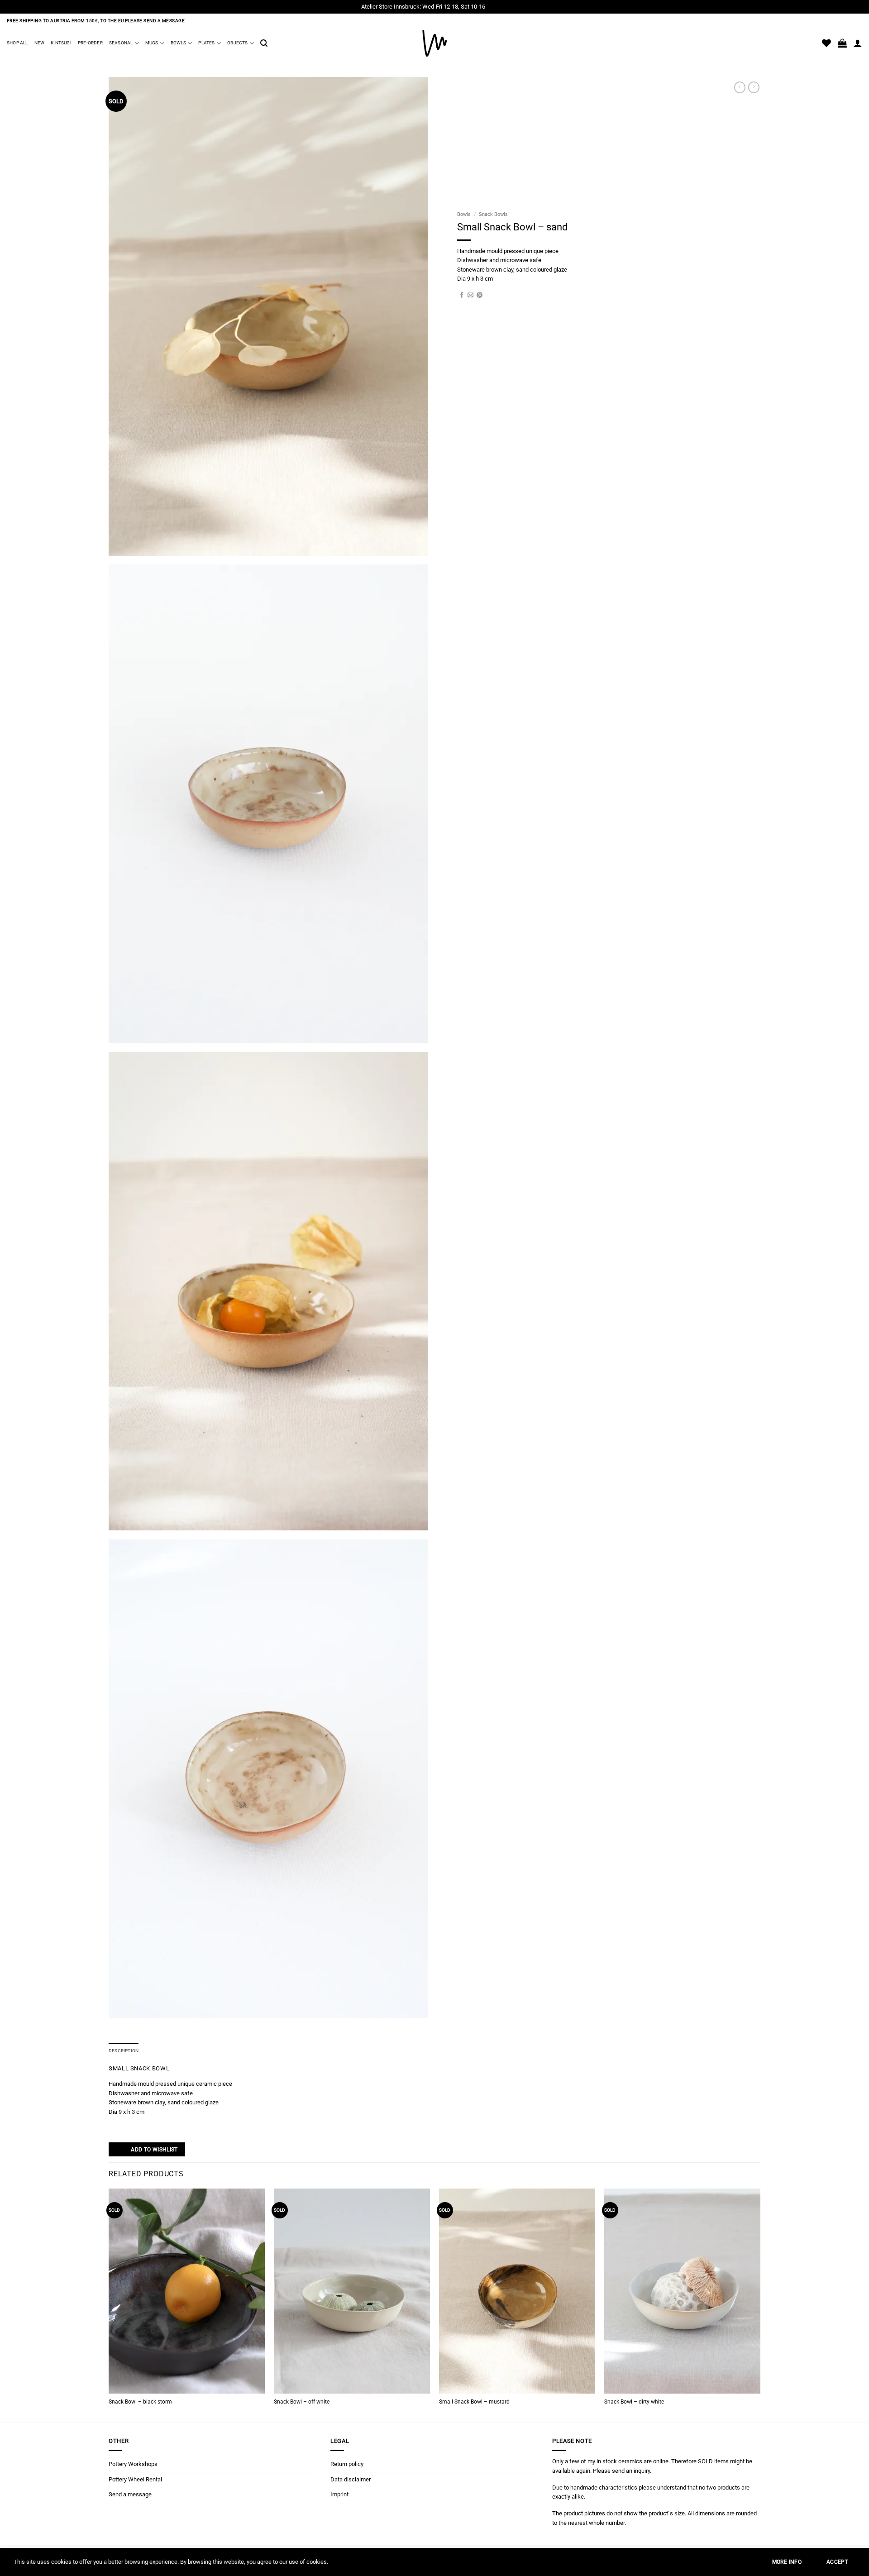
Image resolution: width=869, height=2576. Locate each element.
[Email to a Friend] (470, 295)
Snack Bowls (493, 214)
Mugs (152, 43)
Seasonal (121, 43)
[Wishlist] (826, 43)
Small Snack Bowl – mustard (474, 2402)
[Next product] (740, 87)
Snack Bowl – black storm (140, 2402)
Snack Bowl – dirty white (634, 2402)
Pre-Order (90, 43)
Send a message (130, 2494)
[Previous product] (754, 87)
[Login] (858, 43)
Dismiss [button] (497, 7)
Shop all (17, 43)
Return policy (347, 2464)
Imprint (339, 2494)
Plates (206, 43)
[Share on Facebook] (462, 295)
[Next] (760, 2305)
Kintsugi (61, 43)
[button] (264, 43)
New (40, 43)
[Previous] (109, 2305)
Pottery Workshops (133, 2464)
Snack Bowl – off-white (302, 2402)
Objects (237, 43)
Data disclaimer (351, 2479)
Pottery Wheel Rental (135, 2479)
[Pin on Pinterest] (480, 295)
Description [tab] (124, 2051)
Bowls (178, 43)
